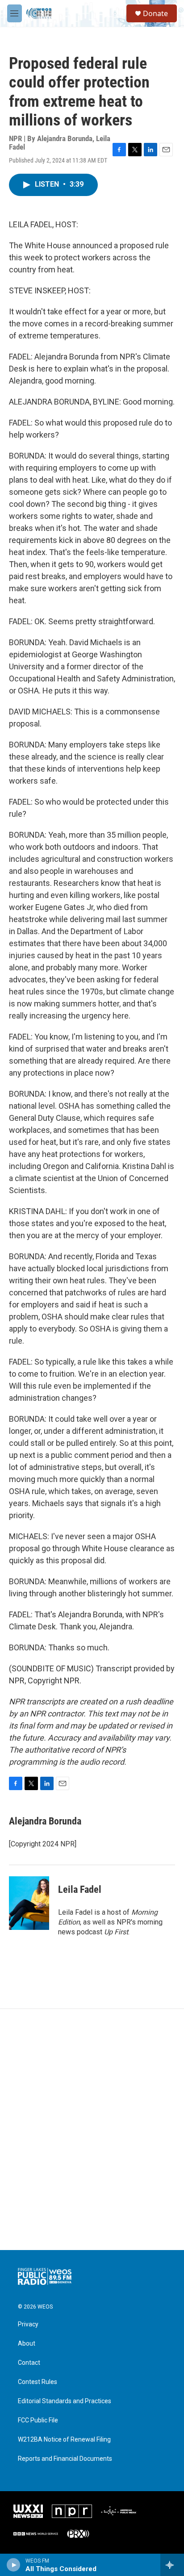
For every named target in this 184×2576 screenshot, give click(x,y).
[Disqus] (92, 2129)
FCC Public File (38, 2420)
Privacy (28, 2324)
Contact (29, 2363)
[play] (14, 2565)
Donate (155, 13)
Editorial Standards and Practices (65, 2401)
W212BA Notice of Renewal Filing (64, 2440)
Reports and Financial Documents (65, 2459)
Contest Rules (38, 2382)
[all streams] (172, 2565)
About (27, 2344)
